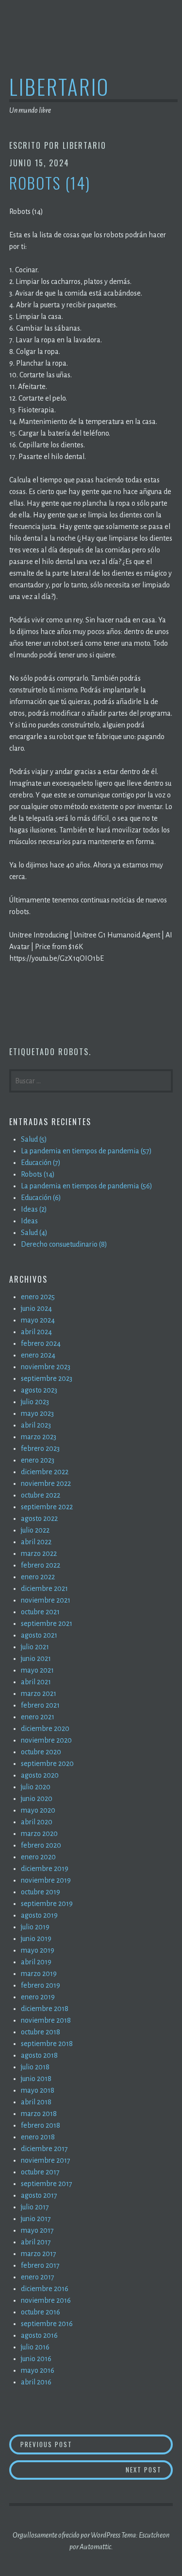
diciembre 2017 (44, 2149)
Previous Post (97, 2444)
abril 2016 (36, 2382)
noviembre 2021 (46, 1600)
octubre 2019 (41, 1892)
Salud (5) (34, 1139)
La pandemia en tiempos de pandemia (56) (87, 1186)
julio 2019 (35, 1927)
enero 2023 (38, 1460)
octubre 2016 (41, 2312)
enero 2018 (38, 2137)
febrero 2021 (40, 1705)
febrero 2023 (40, 1448)
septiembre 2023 (47, 1378)
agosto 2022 (39, 1518)
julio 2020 (36, 1787)
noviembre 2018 (46, 2020)
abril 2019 (36, 1962)
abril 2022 (36, 1542)
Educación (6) (41, 1198)
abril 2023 (36, 1425)
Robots (74, 1052)
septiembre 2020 (47, 1764)
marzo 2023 (39, 1437)
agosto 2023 (39, 1390)
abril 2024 (36, 1332)
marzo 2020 (39, 1834)
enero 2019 (38, 1997)
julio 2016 (35, 2347)
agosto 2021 (39, 1635)
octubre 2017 (40, 2172)
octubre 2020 (41, 1752)
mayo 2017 (37, 2230)
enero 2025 (38, 1297)
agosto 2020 (40, 1775)
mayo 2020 (38, 1810)
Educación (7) (41, 1163)
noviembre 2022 (46, 1483)
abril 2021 (36, 1682)
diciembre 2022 (45, 1472)
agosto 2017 (39, 2195)
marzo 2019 (39, 1974)
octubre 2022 (41, 1495)
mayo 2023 (37, 1413)
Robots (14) (38, 1174)
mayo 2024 (38, 1320)
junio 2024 (36, 1308)
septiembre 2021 (47, 1623)
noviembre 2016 (46, 2300)
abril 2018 (36, 2102)
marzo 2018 (39, 2114)
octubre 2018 (41, 2032)
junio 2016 (36, 2359)
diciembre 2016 (45, 2289)
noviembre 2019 (46, 1880)
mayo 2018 (38, 2090)
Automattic (95, 2547)
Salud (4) (34, 1233)
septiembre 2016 (47, 2324)
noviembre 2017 (46, 2160)
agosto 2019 (39, 1915)
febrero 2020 (41, 1845)
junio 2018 (36, 2079)
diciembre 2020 (45, 1729)
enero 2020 (38, 1857)
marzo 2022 (39, 1553)
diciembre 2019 (45, 1869)
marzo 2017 (39, 2254)
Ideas (29, 1221)
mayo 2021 (37, 1670)
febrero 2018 (41, 2125)
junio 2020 (37, 1799)
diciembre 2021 (44, 1588)
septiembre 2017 (47, 2184)
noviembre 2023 (46, 1367)
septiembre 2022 (47, 1507)
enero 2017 (38, 2277)
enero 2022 (38, 1577)
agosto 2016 (39, 2335)
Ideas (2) (34, 1209)
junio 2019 (36, 1939)
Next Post (149, 2469)
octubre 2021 (40, 1612)
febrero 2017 (40, 2265)
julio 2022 (35, 1530)
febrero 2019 (41, 1985)
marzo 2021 (39, 1694)
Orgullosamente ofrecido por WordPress (66, 2535)
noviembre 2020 (46, 1740)
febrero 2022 (41, 1565)
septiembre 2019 (47, 1904)
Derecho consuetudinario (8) (64, 1244)
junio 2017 (36, 2219)
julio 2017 (35, 2207)
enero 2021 (38, 1717)
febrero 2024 (41, 1343)
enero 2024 (38, 1355)
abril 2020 (37, 1822)
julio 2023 (35, 1402)
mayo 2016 (38, 2370)
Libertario (59, 86)
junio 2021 (36, 1659)
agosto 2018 (39, 2055)
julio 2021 (35, 1647)
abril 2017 (36, 2242)
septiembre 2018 (47, 2044)
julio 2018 (35, 2067)
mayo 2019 (38, 1950)
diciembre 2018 (45, 2009)
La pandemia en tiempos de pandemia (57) (86, 1151)
